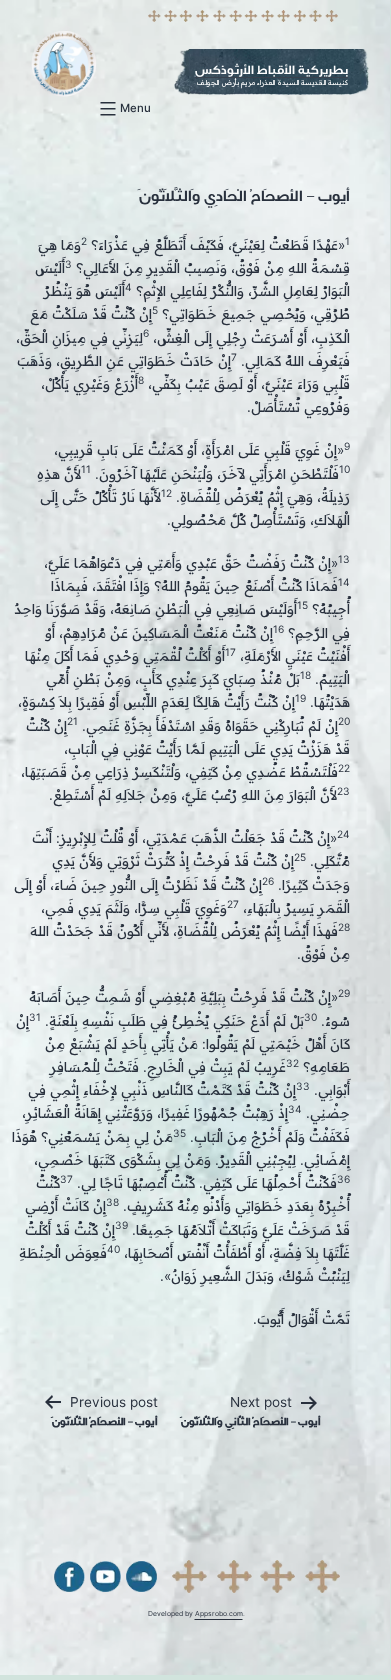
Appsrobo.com (219, 1613)
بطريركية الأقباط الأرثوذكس (271, 70)
